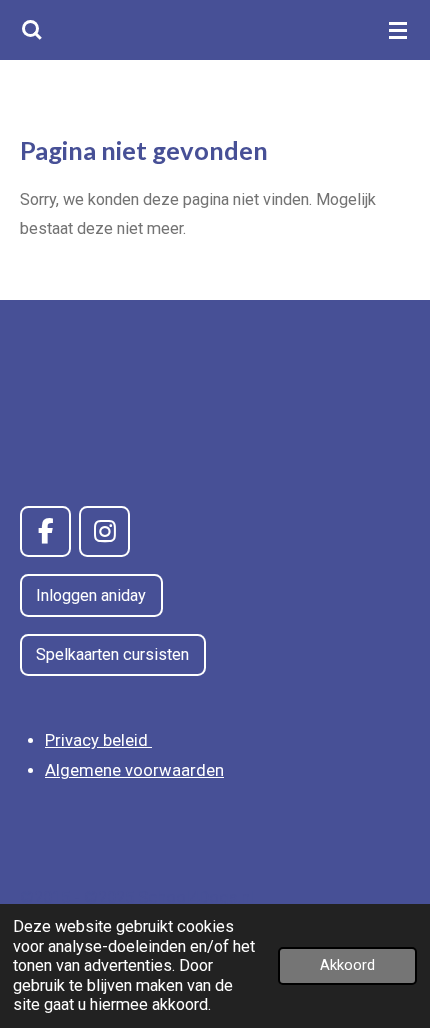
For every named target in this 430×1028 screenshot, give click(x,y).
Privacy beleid (98, 740)
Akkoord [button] (347, 965)
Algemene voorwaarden (134, 770)
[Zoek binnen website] (32, 30)
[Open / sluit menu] (398, 30)
